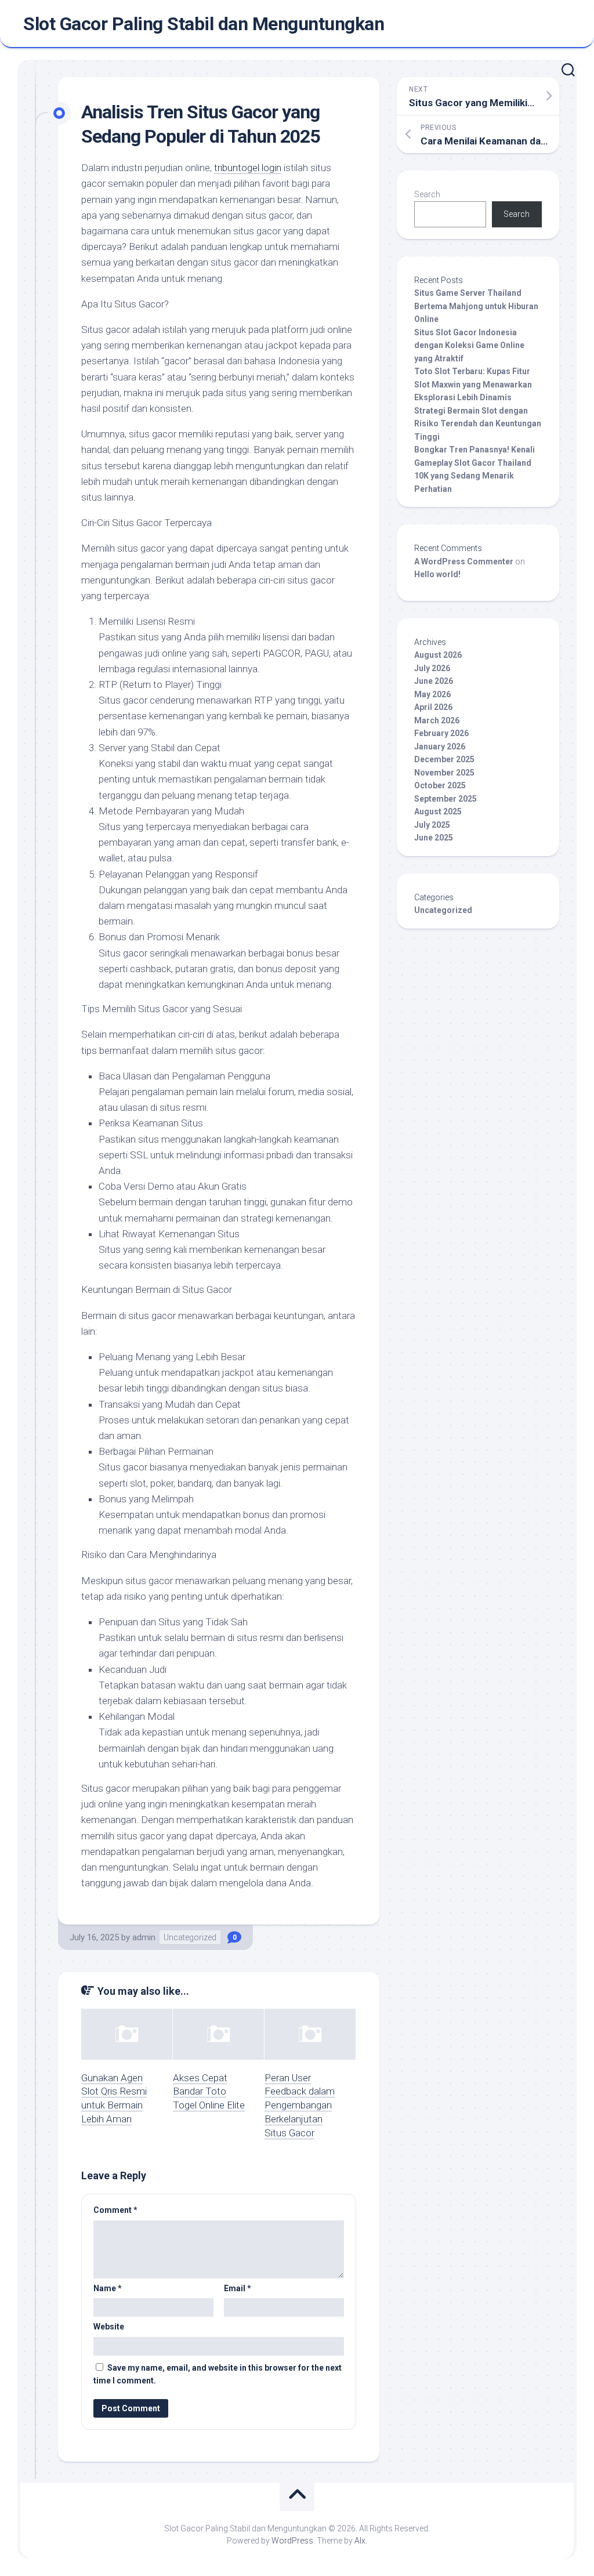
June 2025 (434, 838)
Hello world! (437, 574)
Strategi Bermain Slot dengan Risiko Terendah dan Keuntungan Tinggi (478, 424)
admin (144, 1937)
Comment (115, 2210)
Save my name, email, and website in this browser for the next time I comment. (218, 2374)
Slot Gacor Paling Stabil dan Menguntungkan (204, 24)
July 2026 (432, 668)
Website (109, 2327)
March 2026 (437, 720)
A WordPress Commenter (464, 561)
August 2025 (438, 811)
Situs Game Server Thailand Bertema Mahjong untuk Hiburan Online (476, 306)
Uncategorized (190, 1937)
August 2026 (438, 655)
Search (427, 194)
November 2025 (444, 773)
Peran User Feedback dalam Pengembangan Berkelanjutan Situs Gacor (300, 2105)
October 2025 (440, 785)
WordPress (292, 2541)
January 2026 (440, 747)
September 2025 (445, 799)
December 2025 (444, 759)
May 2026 (432, 694)
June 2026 (434, 681)
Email (238, 2288)
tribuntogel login (248, 168)
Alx (360, 2541)
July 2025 (432, 825)
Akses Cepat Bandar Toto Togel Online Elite (209, 2092)
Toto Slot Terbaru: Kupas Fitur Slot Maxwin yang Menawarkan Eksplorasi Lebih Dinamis (473, 384)
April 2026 (433, 707)
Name (108, 2288)
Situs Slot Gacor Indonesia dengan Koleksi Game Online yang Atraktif (469, 345)
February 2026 (441, 733)
